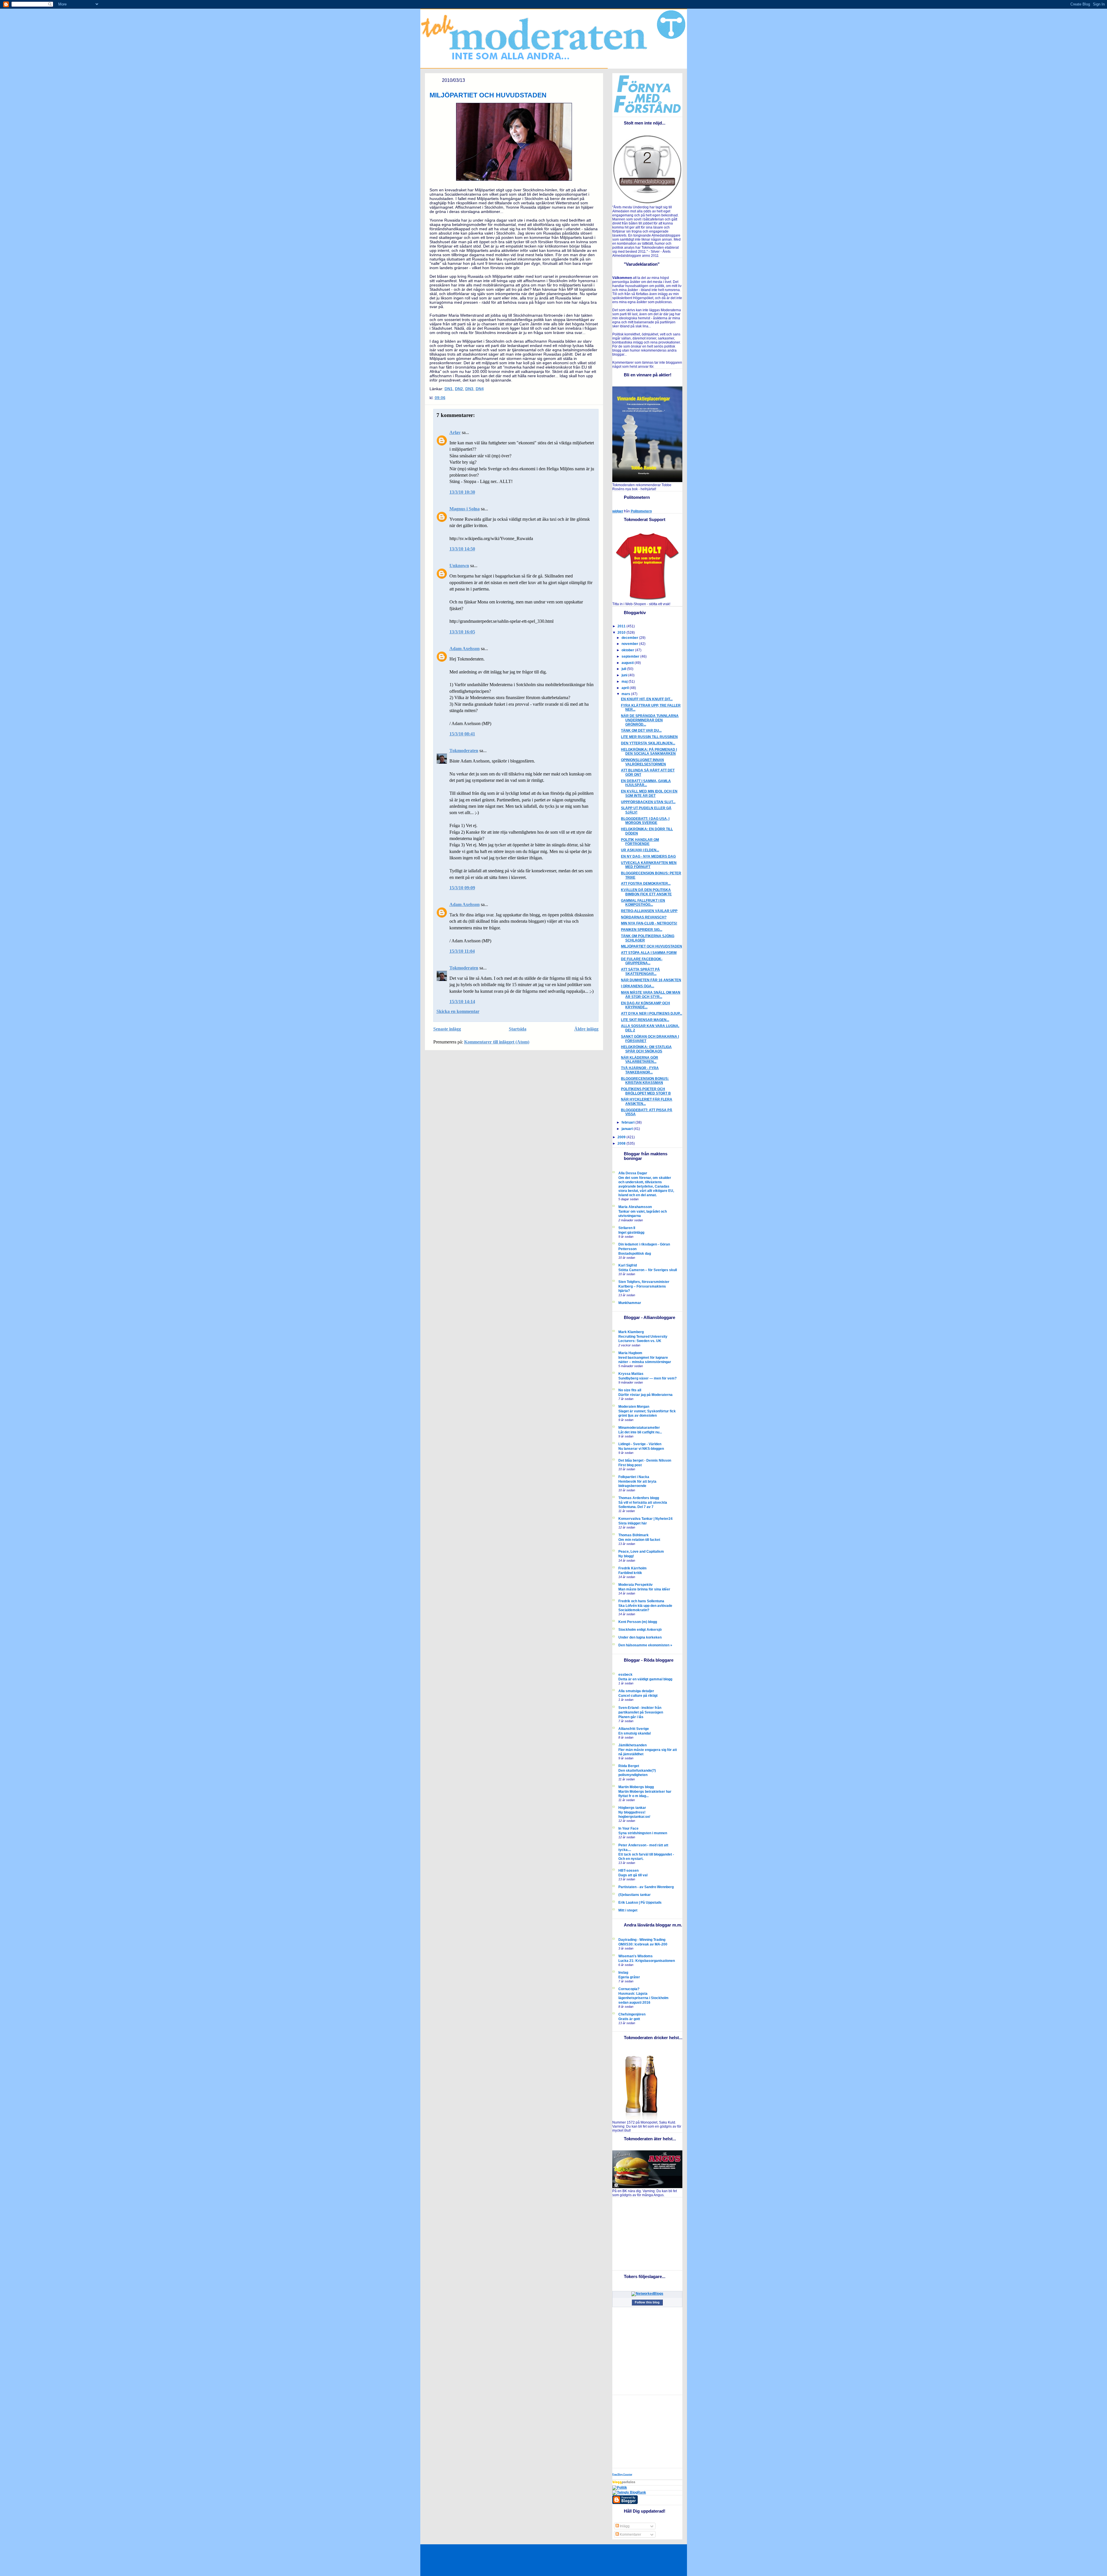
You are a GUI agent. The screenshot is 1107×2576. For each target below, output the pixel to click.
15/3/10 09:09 (462, 888)
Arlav (455, 432)
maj (625, 682)
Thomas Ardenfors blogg (639, 1498)
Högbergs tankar (632, 1808)
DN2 (459, 389)
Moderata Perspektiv (636, 1585)
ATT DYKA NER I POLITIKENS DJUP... (652, 1014)
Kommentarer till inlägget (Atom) (497, 1042)
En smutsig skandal (635, 1733)
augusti (628, 663)
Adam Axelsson (465, 649)
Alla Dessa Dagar (633, 1173)
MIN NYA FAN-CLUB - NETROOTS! (649, 923)
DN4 (480, 389)
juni (625, 675)
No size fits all (630, 1390)
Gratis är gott (629, 2019)
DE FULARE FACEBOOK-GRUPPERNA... (642, 961)
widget (618, 511)
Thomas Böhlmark (633, 1535)
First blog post (630, 1465)
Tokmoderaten (464, 751)
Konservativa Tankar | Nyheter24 (645, 1519)
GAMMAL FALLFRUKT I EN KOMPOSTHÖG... (643, 903)
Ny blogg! (626, 1556)
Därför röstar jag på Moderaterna (645, 1395)
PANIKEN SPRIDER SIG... (642, 930)
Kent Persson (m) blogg (638, 1622)
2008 (622, 1143)
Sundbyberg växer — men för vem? (647, 1378)
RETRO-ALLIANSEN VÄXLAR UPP (649, 911)
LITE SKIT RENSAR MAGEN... (645, 1020)
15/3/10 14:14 (462, 1002)
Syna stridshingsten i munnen (643, 1833)
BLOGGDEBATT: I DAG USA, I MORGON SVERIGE (645, 821)
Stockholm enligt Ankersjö (640, 1630)
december (630, 638)
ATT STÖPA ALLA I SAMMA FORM (649, 953)
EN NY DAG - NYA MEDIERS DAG (648, 856)
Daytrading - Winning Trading (642, 1940)
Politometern (641, 511)
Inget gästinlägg (631, 1232)
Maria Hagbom (630, 1353)
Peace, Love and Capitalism (641, 1552)
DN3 (469, 389)
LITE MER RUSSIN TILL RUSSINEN (649, 737)
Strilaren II (627, 1228)
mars (626, 694)
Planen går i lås (631, 1717)
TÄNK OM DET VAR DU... (641, 731)
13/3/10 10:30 (462, 492)
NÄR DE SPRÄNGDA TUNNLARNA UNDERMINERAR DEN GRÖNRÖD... (650, 720)
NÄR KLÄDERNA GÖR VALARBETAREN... (640, 1060)
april (626, 688)
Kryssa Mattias (631, 1374)
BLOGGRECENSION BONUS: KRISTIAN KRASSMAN (645, 1081)
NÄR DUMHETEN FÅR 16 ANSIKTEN (651, 980)
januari (628, 1129)
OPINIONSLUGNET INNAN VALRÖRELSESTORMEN (643, 762)
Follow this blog (647, 2302)
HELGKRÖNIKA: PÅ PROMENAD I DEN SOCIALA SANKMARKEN (649, 752)
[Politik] (620, 2488)
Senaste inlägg (447, 1029)
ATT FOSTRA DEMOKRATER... (646, 884)
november (630, 644)
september (631, 656)
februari (628, 1122)
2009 (622, 1137)
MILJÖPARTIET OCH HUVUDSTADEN (488, 95)
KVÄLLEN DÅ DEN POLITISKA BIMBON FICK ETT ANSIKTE (646, 892)
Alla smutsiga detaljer (636, 1691)
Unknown (459, 566)
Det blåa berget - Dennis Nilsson (645, 1460)
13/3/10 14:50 (462, 549)
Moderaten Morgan (634, 1407)
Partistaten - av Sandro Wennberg (646, 1887)
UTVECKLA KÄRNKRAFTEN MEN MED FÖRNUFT (649, 865)
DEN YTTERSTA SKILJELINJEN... (648, 743)
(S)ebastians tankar (635, 1895)
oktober (628, 650)
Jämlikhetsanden (632, 1745)
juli (624, 669)
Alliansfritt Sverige (634, 1729)
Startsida (518, 1029)
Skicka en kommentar (458, 1011)
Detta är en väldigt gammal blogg (645, 1679)
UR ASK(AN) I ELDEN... (640, 850)
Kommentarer (630, 2535)
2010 (622, 633)
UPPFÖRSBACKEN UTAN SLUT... (648, 802)
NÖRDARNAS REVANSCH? (644, 917)
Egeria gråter (629, 1977)
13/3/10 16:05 (462, 632)
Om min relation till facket (639, 1540)
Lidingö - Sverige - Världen (640, 1444)
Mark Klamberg (631, 1332)
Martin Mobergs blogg (636, 1787)
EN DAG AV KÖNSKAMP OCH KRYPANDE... (645, 1005)
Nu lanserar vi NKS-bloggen (641, 1449)
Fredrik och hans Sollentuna (641, 1601)
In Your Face (628, 1828)
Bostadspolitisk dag (635, 1253)
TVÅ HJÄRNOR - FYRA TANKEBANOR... (640, 1070)
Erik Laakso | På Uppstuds (640, 1903)
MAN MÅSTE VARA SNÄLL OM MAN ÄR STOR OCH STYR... (651, 995)
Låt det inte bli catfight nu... (640, 1432)
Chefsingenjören (632, 2014)
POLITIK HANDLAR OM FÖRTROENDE (640, 842)
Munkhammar (630, 1303)
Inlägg (624, 2526)
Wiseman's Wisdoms (636, 1956)
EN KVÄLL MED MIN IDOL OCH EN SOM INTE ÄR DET (649, 793)
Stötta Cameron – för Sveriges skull (648, 1270)
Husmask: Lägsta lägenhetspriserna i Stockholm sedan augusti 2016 (643, 1998)
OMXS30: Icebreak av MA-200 (643, 1944)
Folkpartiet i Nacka (634, 1477)
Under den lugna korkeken (640, 1637)
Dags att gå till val (633, 1875)
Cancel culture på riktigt (638, 1695)
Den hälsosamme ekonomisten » (645, 1645)
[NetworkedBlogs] (647, 2294)
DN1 (449, 389)
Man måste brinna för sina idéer (644, 1589)
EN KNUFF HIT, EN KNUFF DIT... (647, 699)
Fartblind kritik (630, 1573)
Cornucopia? (629, 1989)
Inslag (623, 1973)
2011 (622, 626)
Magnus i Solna (465, 509)
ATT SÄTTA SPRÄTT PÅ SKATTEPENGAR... (640, 972)
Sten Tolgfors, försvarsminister (644, 1282)
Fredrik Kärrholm (632, 1568)
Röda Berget (629, 1766)
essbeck (625, 1675)
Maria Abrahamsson (635, 1207)
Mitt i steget (628, 1910)
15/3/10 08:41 (462, 734)
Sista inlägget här (633, 1523)
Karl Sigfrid (628, 1265)
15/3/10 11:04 (462, 951)
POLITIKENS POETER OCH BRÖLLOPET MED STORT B (646, 1091)
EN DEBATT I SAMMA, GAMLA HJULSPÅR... (646, 783)
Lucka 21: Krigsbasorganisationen (647, 1961)
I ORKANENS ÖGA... (638, 986)
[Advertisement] (648, 2233)
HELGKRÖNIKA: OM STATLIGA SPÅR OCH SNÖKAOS (646, 1049)
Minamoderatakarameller (639, 1428)
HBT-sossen (628, 1871)
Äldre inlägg (586, 1029)
